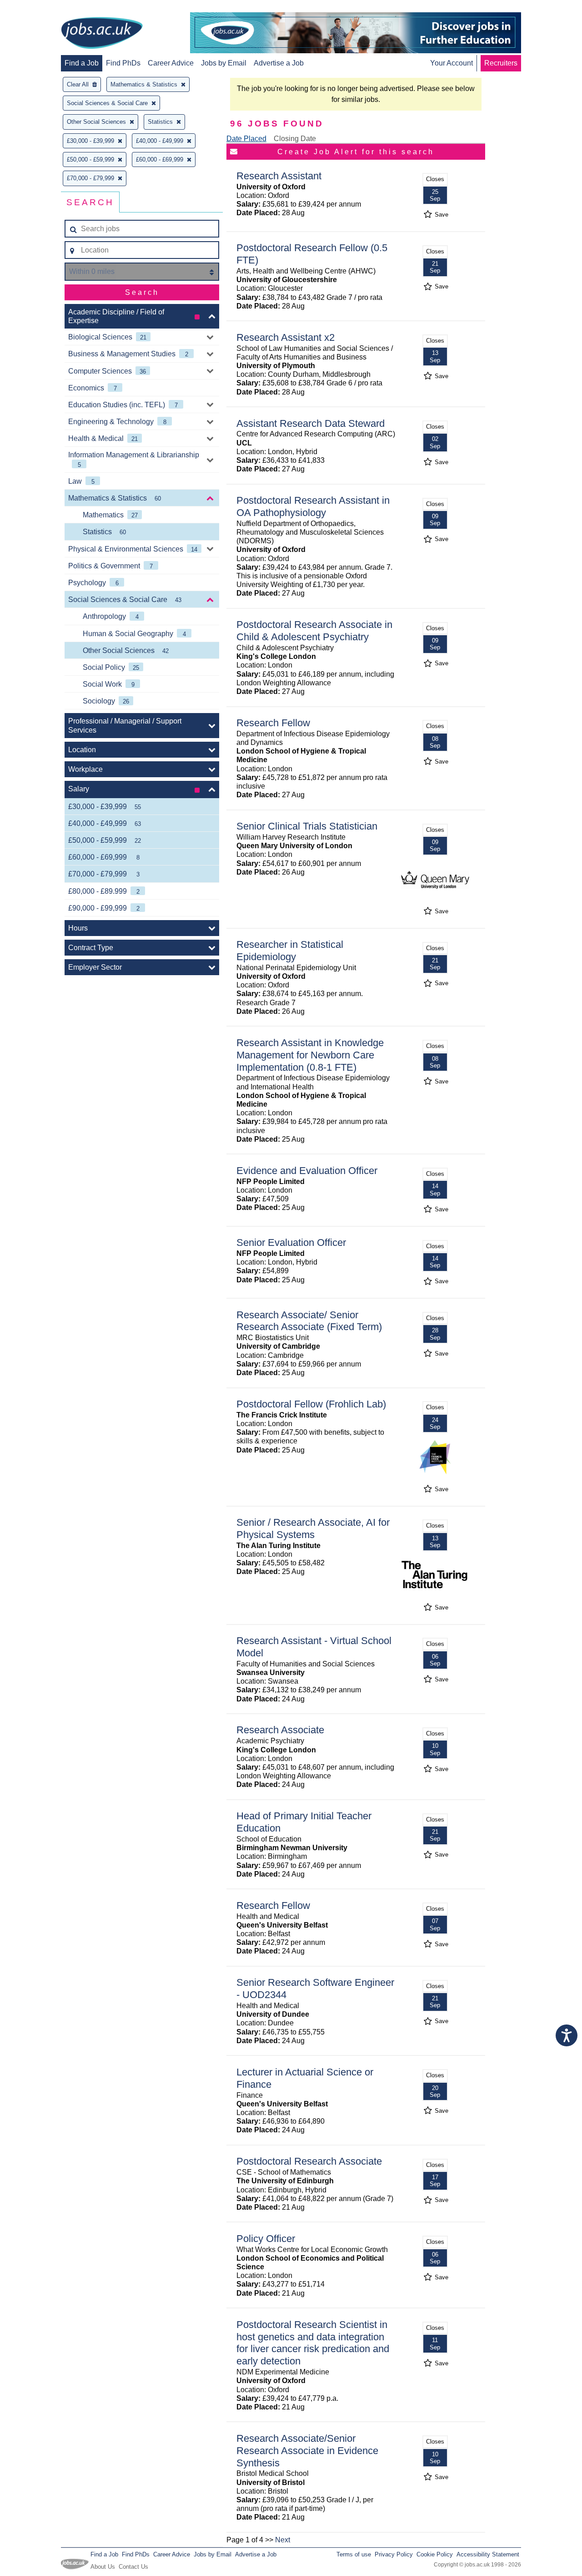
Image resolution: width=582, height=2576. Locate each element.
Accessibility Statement (488, 2554)
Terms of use (354, 2554)
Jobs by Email (224, 63)
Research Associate (280, 1730)
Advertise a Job (279, 63)
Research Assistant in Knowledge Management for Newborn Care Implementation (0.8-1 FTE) (310, 1055)
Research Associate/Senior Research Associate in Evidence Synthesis (307, 2451)
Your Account (452, 63)
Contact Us (133, 2567)
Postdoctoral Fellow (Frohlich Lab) (311, 1404)
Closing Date (295, 139)
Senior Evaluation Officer (291, 1242)
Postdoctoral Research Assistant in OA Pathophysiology (313, 506)
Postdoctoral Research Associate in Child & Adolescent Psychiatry (314, 631)
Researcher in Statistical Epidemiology (290, 951)
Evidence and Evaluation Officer (307, 1171)
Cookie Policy (435, 2554)
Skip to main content (36, 8)
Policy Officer (266, 2239)
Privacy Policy (394, 2554)
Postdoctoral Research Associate (309, 2161)
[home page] (102, 34)
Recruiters (501, 63)
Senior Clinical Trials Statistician (307, 826)
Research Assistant (279, 176)
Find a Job (82, 63)
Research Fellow (273, 723)
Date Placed (246, 139)
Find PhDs (123, 63)
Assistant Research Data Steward (311, 423)
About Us (103, 2567)
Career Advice (171, 63)
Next (283, 2540)
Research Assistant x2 (286, 337)
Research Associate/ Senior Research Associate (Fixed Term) (309, 1321)
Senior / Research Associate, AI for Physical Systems (313, 1528)
